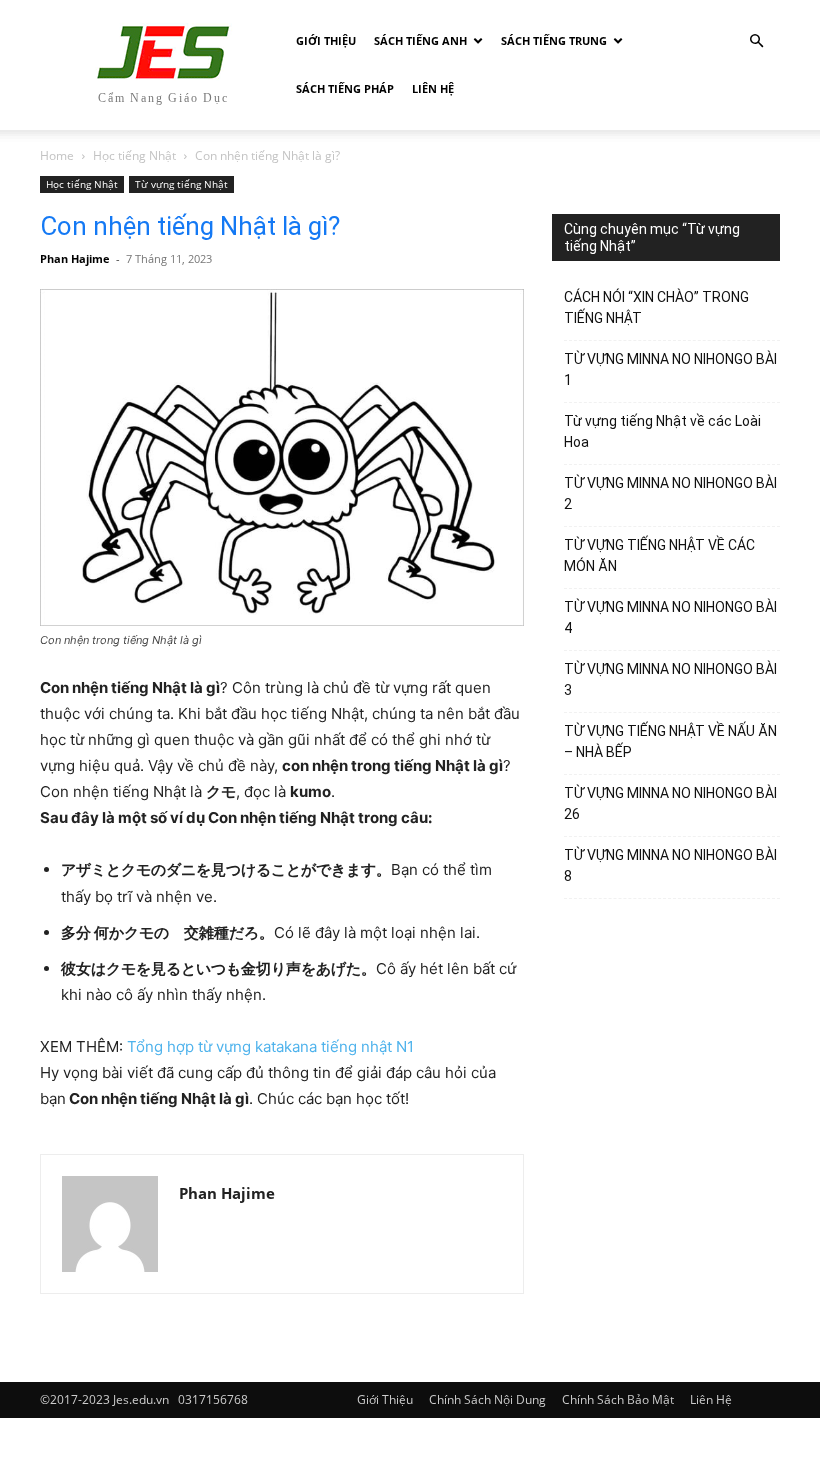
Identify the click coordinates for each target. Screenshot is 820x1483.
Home (57, 155)
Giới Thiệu (326, 40)
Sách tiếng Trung (554, 40)
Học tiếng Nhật (134, 155)
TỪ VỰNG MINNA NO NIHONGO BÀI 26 (670, 803)
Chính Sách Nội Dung (487, 1399)
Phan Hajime (75, 258)
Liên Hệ (433, 88)
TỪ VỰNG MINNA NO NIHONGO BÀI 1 (670, 369)
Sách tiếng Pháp (345, 88)
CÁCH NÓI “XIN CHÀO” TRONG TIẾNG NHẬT (656, 307)
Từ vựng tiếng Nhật (181, 184)
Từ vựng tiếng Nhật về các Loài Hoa (662, 431)
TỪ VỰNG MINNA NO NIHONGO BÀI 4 (670, 617)
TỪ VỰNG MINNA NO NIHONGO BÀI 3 (670, 679)
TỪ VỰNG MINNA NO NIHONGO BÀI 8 (670, 865)
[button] (756, 41)
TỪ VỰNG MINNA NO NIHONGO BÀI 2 (670, 493)
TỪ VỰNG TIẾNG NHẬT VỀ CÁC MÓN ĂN (659, 555)
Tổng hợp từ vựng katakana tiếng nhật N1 (270, 1046)
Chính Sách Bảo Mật (618, 1399)
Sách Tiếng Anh (420, 40)
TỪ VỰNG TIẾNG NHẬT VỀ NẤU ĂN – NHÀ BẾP (670, 741)
